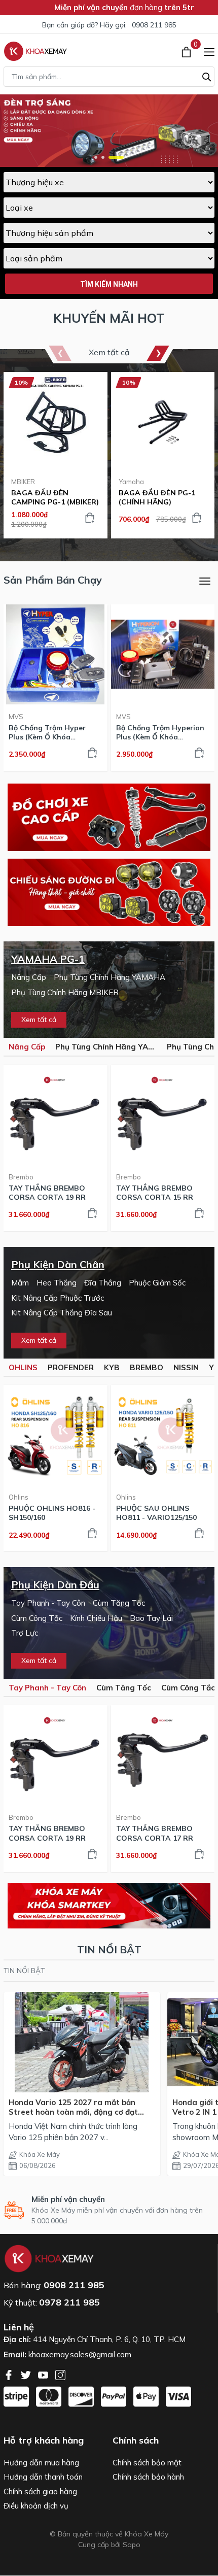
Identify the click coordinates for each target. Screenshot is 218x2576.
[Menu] (209, 51)
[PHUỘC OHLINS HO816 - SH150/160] (56, 1435)
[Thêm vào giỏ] (90, 518)
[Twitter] (27, 2374)
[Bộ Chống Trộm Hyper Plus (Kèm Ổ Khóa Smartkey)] (56, 654)
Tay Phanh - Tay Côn (48, 1603)
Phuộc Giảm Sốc (157, 1283)
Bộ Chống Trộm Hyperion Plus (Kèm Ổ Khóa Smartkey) (160, 732)
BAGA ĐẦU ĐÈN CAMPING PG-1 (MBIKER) (55, 497)
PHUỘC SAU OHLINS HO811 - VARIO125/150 (156, 1513)
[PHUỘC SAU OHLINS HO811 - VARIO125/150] (163, 1435)
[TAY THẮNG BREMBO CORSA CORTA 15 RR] (163, 1115)
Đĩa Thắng (103, 1283)
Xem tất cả (109, 352)
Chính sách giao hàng (40, 2492)
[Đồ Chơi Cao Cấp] (109, 817)
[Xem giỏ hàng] (187, 51)
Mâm (20, 1283)
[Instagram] (60, 2374)
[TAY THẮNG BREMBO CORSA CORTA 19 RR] (56, 1115)
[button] (96, 157)
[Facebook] (10, 2374)
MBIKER (23, 482)
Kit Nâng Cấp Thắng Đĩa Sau (62, 1313)
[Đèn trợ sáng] (109, 892)
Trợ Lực (25, 1633)
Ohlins (19, 1497)
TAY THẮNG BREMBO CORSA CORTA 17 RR (155, 1833)
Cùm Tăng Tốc (119, 1603)
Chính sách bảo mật (147, 2463)
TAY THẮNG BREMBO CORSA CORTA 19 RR (47, 1193)
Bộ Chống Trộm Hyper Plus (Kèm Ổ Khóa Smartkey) (47, 732)
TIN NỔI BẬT (24, 1971)
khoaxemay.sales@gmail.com (80, 2354)
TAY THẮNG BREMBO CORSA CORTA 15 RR (155, 1193)
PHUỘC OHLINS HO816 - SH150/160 (52, 1513)
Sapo (132, 2545)
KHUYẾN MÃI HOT (109, 318)
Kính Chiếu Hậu (96, 1618)
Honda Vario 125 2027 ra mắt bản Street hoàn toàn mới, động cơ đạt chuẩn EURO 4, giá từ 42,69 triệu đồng (79, 2107)
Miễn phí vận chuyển (68, 2199)
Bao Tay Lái (151, 1618)
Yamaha (131, 482)
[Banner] (109, 1906)
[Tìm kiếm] (207, 76)
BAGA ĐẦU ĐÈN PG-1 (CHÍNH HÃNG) (157, 497)
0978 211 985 (69, 2302)
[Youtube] (44, 2374)
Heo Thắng (57, 1283)
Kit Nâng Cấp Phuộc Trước (58, 1298)
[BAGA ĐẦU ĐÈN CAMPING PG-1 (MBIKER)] (56, 422)
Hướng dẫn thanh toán (43, 2477)
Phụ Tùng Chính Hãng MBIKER (65, 992)
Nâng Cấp (29, 977)
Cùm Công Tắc (37, 1618)
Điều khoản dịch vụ (36, 2506)
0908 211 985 (154, 25)
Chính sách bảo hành (148, 2477)
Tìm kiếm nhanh (109, 284)
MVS (16, 717)
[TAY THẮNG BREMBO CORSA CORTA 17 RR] (163, 1755)
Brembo (21, 1177)
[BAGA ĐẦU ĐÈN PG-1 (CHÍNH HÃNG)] (163, 422)
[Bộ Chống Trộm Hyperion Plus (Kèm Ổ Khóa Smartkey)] (163, 654)
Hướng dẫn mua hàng (41, 2463)
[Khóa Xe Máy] (35, 51)
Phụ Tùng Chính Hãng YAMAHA (110, 977)
